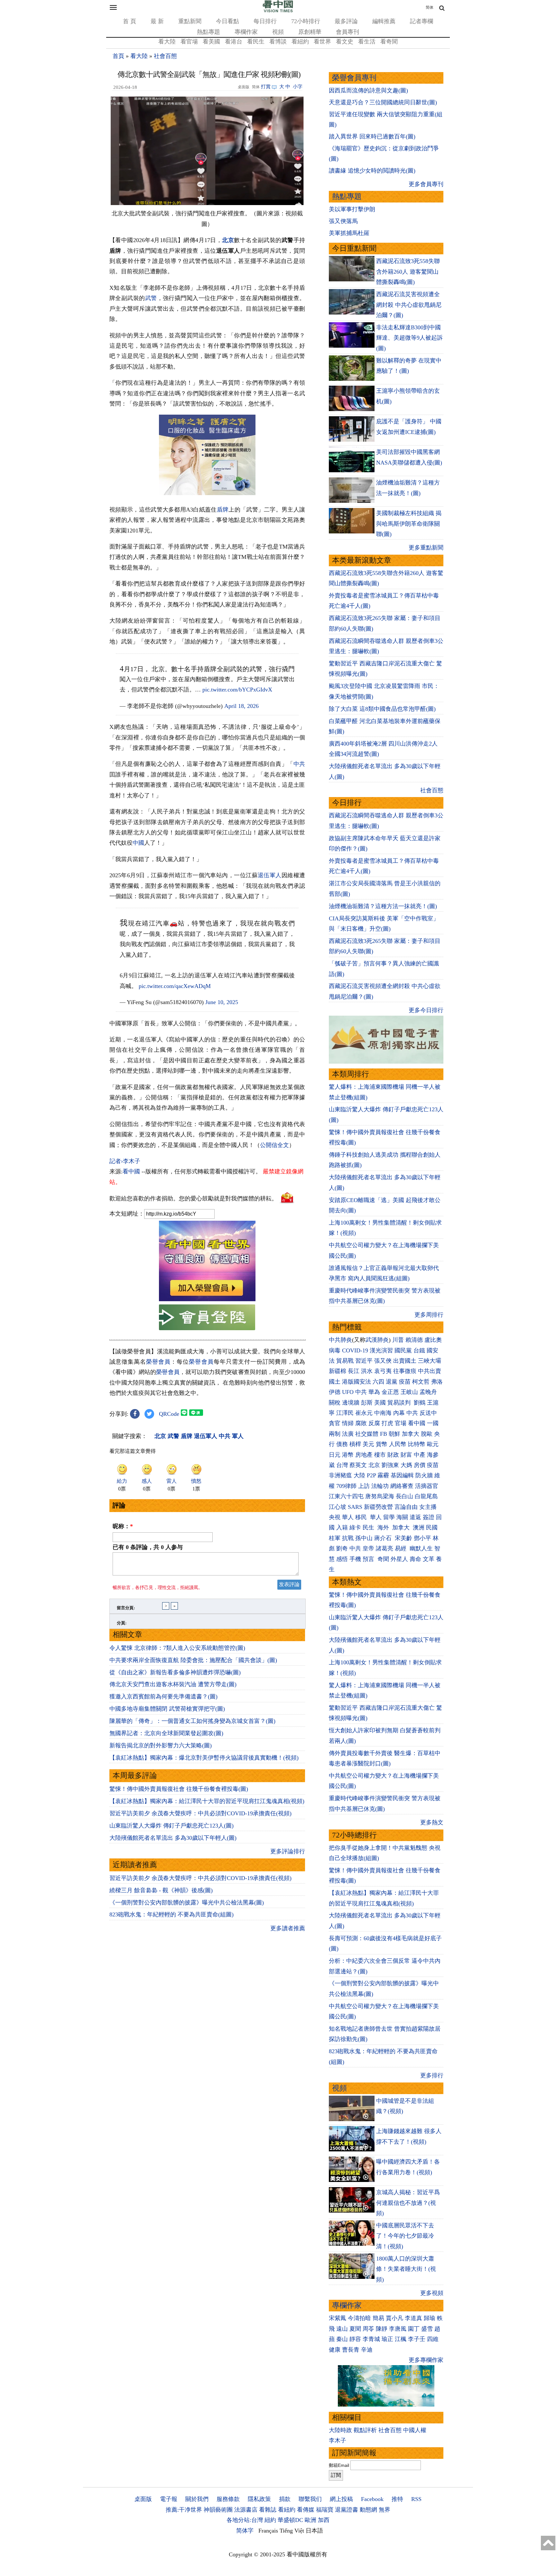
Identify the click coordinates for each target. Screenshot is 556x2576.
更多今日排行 (426, 1010)
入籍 (342, 1528)
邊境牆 (351, 1403)
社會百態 (165, 56)
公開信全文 (274, 1145)
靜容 (355, 2339)
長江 (354, 1371)
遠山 (342, 2329)
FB (384, 1434)
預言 (369, 1559)
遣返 (415, 1517)
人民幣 (398, 1444)
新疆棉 (338, 1371)
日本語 (314, 2531)
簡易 (378, 2318)
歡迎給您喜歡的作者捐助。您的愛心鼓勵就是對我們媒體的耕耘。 (193, 1199)
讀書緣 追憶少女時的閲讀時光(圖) (372, 171)
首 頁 (130, 21)
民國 (432, 1528)
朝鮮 (394, 1434)
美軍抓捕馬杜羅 (349, 233)
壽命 (415, 1559)
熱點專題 (208, 32)
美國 (380, 1403)
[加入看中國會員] (207, 1299)
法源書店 (246, 2510)
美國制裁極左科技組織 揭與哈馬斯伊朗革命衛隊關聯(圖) (409, 524)
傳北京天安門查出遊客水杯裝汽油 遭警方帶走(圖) (173, 1684)
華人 (348, 1517)
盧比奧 (433, 1340)
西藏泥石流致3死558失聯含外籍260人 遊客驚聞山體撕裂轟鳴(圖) (408, 272)
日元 (335, 1455)
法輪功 (380, 1486)
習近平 (364, 1361)
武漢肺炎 (377, 1340)
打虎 (387, 1423)
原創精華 (310, 32)
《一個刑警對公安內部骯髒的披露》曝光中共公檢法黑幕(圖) (187, 1903)
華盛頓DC (290, 2520)
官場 (401, 1423)
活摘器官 (427, 1486)
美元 (368, 1444)
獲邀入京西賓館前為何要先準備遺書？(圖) (163, 1697)
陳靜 (382, 2329)
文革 (429, 1559)
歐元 (433, 1444)
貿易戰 (345, 1361)
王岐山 (409, 1392)
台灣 (342, 1465)
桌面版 (143, 2499)
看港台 (234, 42)
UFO (348, 1392)
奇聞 (383, 1559)
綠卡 (355, 1528)
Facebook (372, 2499)
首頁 (118, 56)
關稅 (335, 1403)
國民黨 (403, 1350)
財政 (393, 1455)
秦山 (342, 2339)
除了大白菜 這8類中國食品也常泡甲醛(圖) (382, 709)
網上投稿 (341, 2499)
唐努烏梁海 (380, 1496)
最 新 (157, 21)
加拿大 (411, 1434)
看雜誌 (268, 2510)
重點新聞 (190, 21)
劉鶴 (420, 1403)
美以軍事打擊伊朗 (352, 209)
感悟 (342, 1559)
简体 (430, 7)
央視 (335, 1517)
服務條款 (228, 2499)
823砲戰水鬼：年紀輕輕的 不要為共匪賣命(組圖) (171, 1914)
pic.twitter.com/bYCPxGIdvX (237, 690)
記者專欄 (422, 21)
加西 (324, 2520)
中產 (420, 1455)
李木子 (338, 2440)
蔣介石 (384, 1538)
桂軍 (335, 1538)
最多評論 (346, 21)
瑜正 (387, 2339)
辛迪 (367, 2350)
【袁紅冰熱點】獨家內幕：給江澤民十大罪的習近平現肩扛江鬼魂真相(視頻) (207, 1801)
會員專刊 (347, 32)
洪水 (367, 1371)
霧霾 (383, 1475)
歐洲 (310, 2520)
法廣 (348, 1434)
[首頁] (278, 11)
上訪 (364, 1486)
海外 (384, 1528)
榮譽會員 (158, 1362)
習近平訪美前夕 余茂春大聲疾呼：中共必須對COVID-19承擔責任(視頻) (200, 1813)
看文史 (345, 42)
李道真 (413, 2318)
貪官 (335, 1423)
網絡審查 (402, 1486)
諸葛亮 (385, 1548)
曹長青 (351, 2350)
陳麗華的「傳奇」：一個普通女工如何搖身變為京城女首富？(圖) (192, 1721)
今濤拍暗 (359, 2318)
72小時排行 (306, 21)
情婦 (348, 1423)
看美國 (211, 42)
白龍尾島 (426, 1496)
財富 (406, 1455)
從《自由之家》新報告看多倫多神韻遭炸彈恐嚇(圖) (175, 1672)
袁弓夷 (383, 1371)
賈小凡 (394, 2318)
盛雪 (427, 2329)
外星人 (399, 1559)
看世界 (322, 42)
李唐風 (398, 2329)
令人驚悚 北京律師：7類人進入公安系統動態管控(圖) (177, 1648)
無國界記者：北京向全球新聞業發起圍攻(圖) (166, 1733)
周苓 (368, 2329)
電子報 (169, 2499)
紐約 (270, 2520)
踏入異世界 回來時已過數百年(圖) (372, 136)
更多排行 (432, 2075)
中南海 (383, 1413)
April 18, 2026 (241, 706)
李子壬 (417, 2339)
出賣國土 (405, 1361)
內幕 (399, 1413)
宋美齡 (403, 1538)
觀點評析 (365, 2430)
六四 (378, 1382)
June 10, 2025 (222, 1002)
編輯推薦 (384, 21)
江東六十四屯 (346, 1496)
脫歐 (427, 1434)
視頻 (278, 32)
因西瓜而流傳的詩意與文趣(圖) (368, 90)
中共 (299, 764)
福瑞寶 (325, 2510)
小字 (298, 87)
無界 (385, 2510)
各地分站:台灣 (245, 2520)
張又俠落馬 (343, 221)
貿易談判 (400, 1403)
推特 (397, 2499)
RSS (416, 2499)
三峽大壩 (430, 1361)
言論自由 (406, 1507)
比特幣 (417, 1444)
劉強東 (390, 1465)
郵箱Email (339, 2465)
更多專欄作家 (426, 2360)
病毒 (335, 1350)
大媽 (406, 1465)
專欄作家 (246, 32)
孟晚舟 (428, 1392)
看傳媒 (306, 2510)
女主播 (429, 1507)
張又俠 (383, 1361)
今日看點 (227, 21)
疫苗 (405, 1382)
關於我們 (197, 2499)
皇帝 (368, 1548)
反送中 (428, 1413)
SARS (355, 1507)
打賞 (266, 87)
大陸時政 (340, 2430)
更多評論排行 (288, 1851)
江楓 (401, 2339)
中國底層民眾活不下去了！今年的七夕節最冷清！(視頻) (405, 2236)
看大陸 (167, 42)
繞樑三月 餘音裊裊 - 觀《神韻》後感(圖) (161, 1890)
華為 (374, 1392)
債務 (342, 1444)
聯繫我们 (310, 2499)
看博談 (278, 42)
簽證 (429, 1517)
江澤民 (345, 1413)
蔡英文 (358, 1465)
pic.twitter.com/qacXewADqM (175, 986)
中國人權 (415, 2430)
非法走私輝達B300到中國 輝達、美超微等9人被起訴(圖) (409, 338)
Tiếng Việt (292, 2531)
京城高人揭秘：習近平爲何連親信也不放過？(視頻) (408, 2203)
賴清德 (414, 1340)
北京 (228, 240)
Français (268, 2531)
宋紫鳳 (338, 2318)
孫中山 (364, 1538)
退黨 (392, 1382)
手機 (355, 1559)
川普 (398, 1340)
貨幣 (382, 1444)
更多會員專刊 (426, 184)
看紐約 (300, 42)
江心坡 (338, 1507)
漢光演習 (381, 1350)
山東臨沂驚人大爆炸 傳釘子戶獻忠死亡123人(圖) (171, 1826)
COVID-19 (355, 1350)
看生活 (367, 42)
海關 (402, 1517)
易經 (401, 1548)
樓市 (380, 1455)
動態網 (368, 2510)
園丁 (414, 2329)
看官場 (189, 42)
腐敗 (361, 1423)
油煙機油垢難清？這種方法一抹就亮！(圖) (383, 906)
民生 (369, 1528)
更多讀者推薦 (288, 1928)
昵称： (123, 1526)
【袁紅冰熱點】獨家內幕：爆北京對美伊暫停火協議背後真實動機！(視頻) (204, 1758)
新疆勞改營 (378, 1507)
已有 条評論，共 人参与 (148, 1547)
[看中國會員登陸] (207, 1317)
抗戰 (348, 1538)
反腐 (374, 1423)
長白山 (404, 1496)
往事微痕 (405, 1371)
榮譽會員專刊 (354, 78)
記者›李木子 (125, 1161)
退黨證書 (347, 2510)
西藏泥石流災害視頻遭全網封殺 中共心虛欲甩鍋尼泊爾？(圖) (409, 305)
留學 (389, 1517)
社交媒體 (367, 1434)
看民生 (256, 42)
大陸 (359, 1475)
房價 (420, 1465)
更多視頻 (432, 2293)
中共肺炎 (340, 1340)
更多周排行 (429, 1315)
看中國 (131, 1171)
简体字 (245, 2531)
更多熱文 (432, 1822)
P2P (371, 1475)
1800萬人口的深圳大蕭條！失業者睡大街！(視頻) (406, 2269)
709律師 (346, 1486)
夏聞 (355, 2329)
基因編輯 (402, 1475)
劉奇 (342, 1548)
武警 (151, 298)
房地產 (364, 1455)
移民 (361, 1517)
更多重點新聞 (426, 548)
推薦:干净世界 (184, 2510)
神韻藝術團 (218, 2510)
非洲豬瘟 (340, 1475)
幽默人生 (421, 1548)
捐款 (285, 2499)
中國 (138, 843)
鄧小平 (422, 1538)
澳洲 (419, 1528)
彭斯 (367, 1403)
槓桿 (355, 1444)
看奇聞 (389, 42)
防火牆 (424, 1475)
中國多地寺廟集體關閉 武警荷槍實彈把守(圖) (167, 1709)
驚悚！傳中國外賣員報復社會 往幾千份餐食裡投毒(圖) (179, 1789)
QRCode (169, 1414)
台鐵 (419, 1350)
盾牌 (223, 510)
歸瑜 (430, 2318)
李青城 (371, 2339)
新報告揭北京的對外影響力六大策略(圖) (161, 1745)
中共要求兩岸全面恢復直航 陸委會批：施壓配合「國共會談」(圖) (193, 1660)
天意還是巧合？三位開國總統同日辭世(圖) (383, 102)
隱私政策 (259, 2499)
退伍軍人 (270, 875)
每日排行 (265, 21)
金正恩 (390, 1392)
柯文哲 (421, 1382)
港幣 (348, 1455)
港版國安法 (357, 1382)
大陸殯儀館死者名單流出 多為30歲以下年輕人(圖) (173, 1838)
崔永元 (364, 1413)
